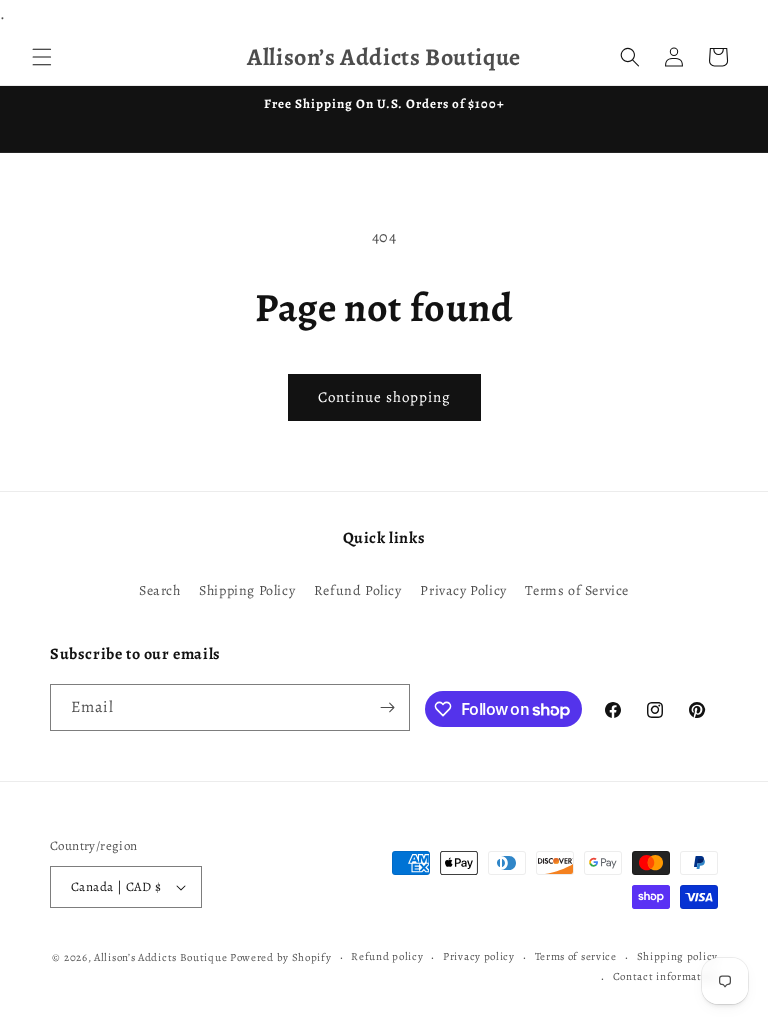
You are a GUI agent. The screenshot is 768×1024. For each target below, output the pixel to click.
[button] (42, 57)
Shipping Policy (247, 590)
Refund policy (387, 956)
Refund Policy (358, 590)
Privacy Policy (463, 590)
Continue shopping (384, 397)
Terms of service (576, 956)
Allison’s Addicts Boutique (160, 957)
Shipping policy (678, 956)
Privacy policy (479, 956)
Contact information (665, 976)
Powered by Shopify (281, 957)
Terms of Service (577, 590)
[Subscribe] (387, 707)
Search (160, 590)
